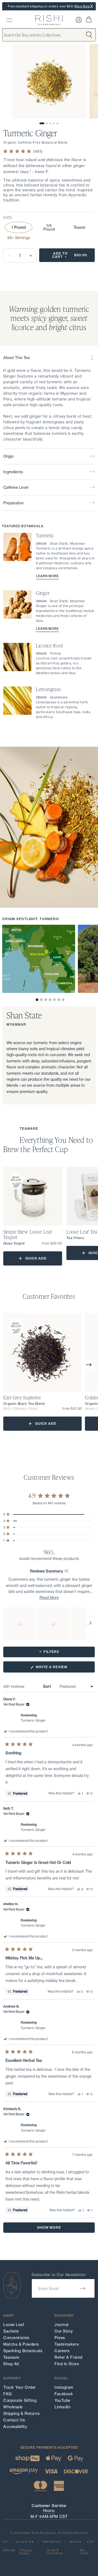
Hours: (49, 2510)
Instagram (64, 2387)
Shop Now (82, 6)
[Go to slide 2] (47, 123)
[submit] (83, 2288)
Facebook (64, 2394)
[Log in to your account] (79, 20)
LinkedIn (62, 2407)
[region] (49, 1624)
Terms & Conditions (55, 2552)
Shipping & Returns (21, 2414)
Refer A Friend (68, 2357)
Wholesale (13, 2407)
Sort (48, 1686)
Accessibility (15, 2427)
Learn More (47, 576)
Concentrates (16, 2338)
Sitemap (9, 2550)
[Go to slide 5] (58, 123)
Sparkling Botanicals (23, 2351)
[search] (9, 20)
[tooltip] (66, 1571)
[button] (37, 1000)
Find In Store (67, 2364)
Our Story (64, 2331)
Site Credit (84, 2552)
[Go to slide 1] (42, 123)
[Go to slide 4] (54, 123)
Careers (62, 2351)
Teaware (11, 2357)
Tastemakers (67, 2344)
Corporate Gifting (20, 2400)
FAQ (8, 2394)
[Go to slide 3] (50, 123)
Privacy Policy (26, 2552)
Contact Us (14, 2420)
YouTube (62, 2400)
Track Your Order (20, 2387)
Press (60, 2338)
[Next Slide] (90, 1624)
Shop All (11, 2364)
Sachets (11, 2331)
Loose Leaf (14, 2325)
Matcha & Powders (21, 2344)
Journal (62, 2325)
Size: (8, 217)
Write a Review (60, 1669)
